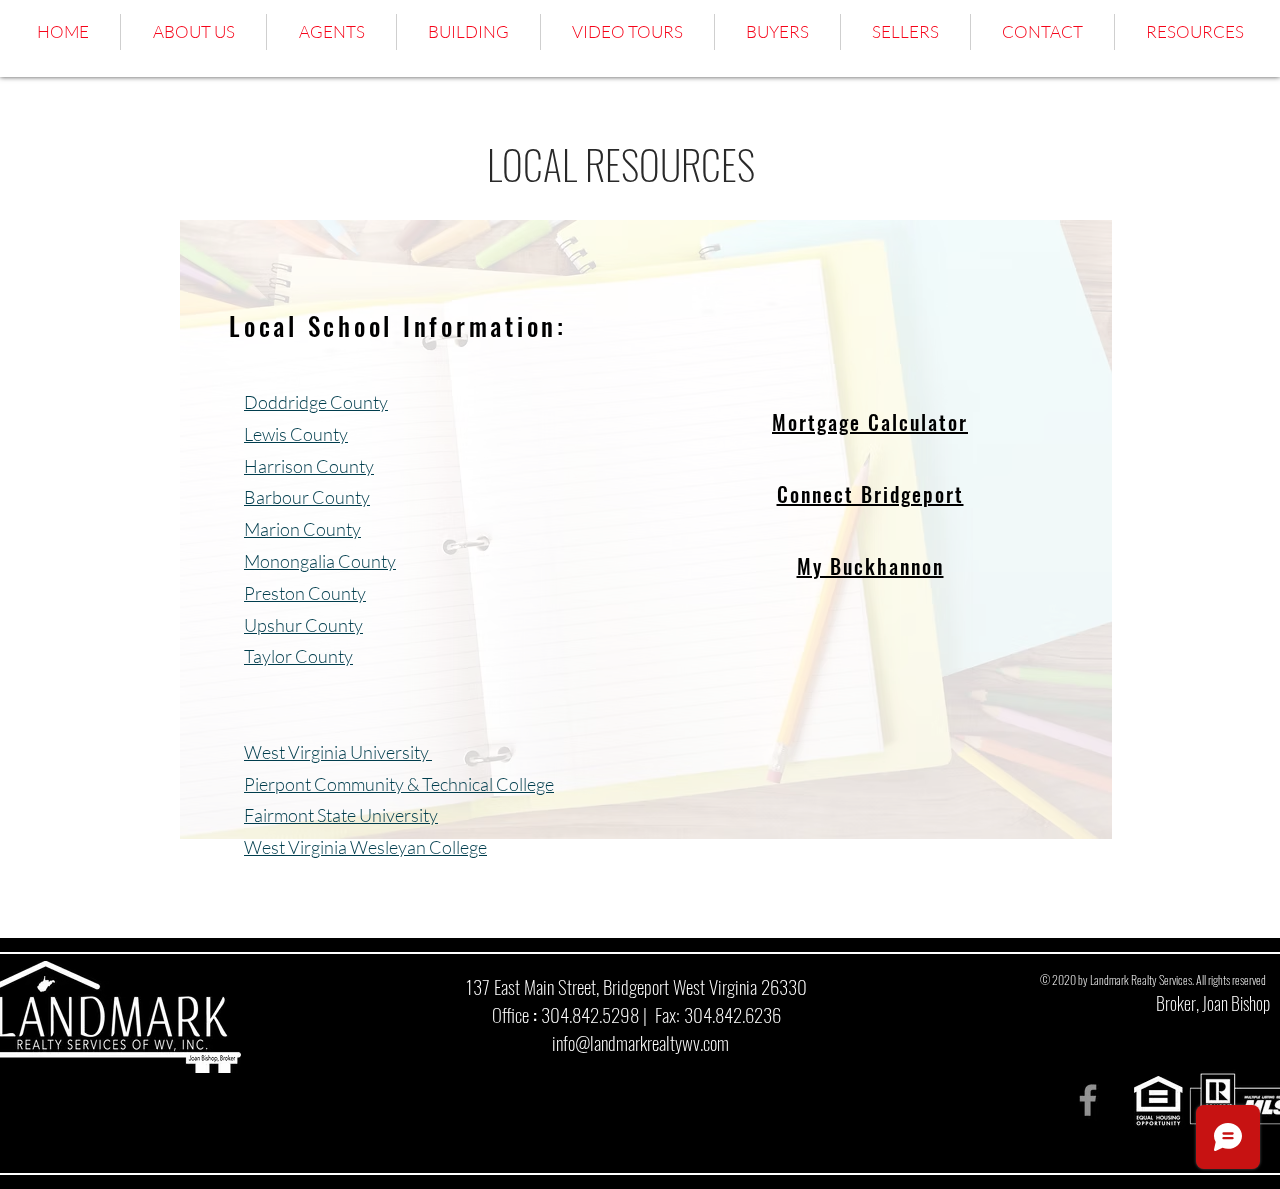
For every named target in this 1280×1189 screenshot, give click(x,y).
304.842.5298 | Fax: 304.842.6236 (661, 1014)
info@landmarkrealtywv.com (640, 1042)
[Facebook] (1088, 1100)
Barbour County (307, 497)
